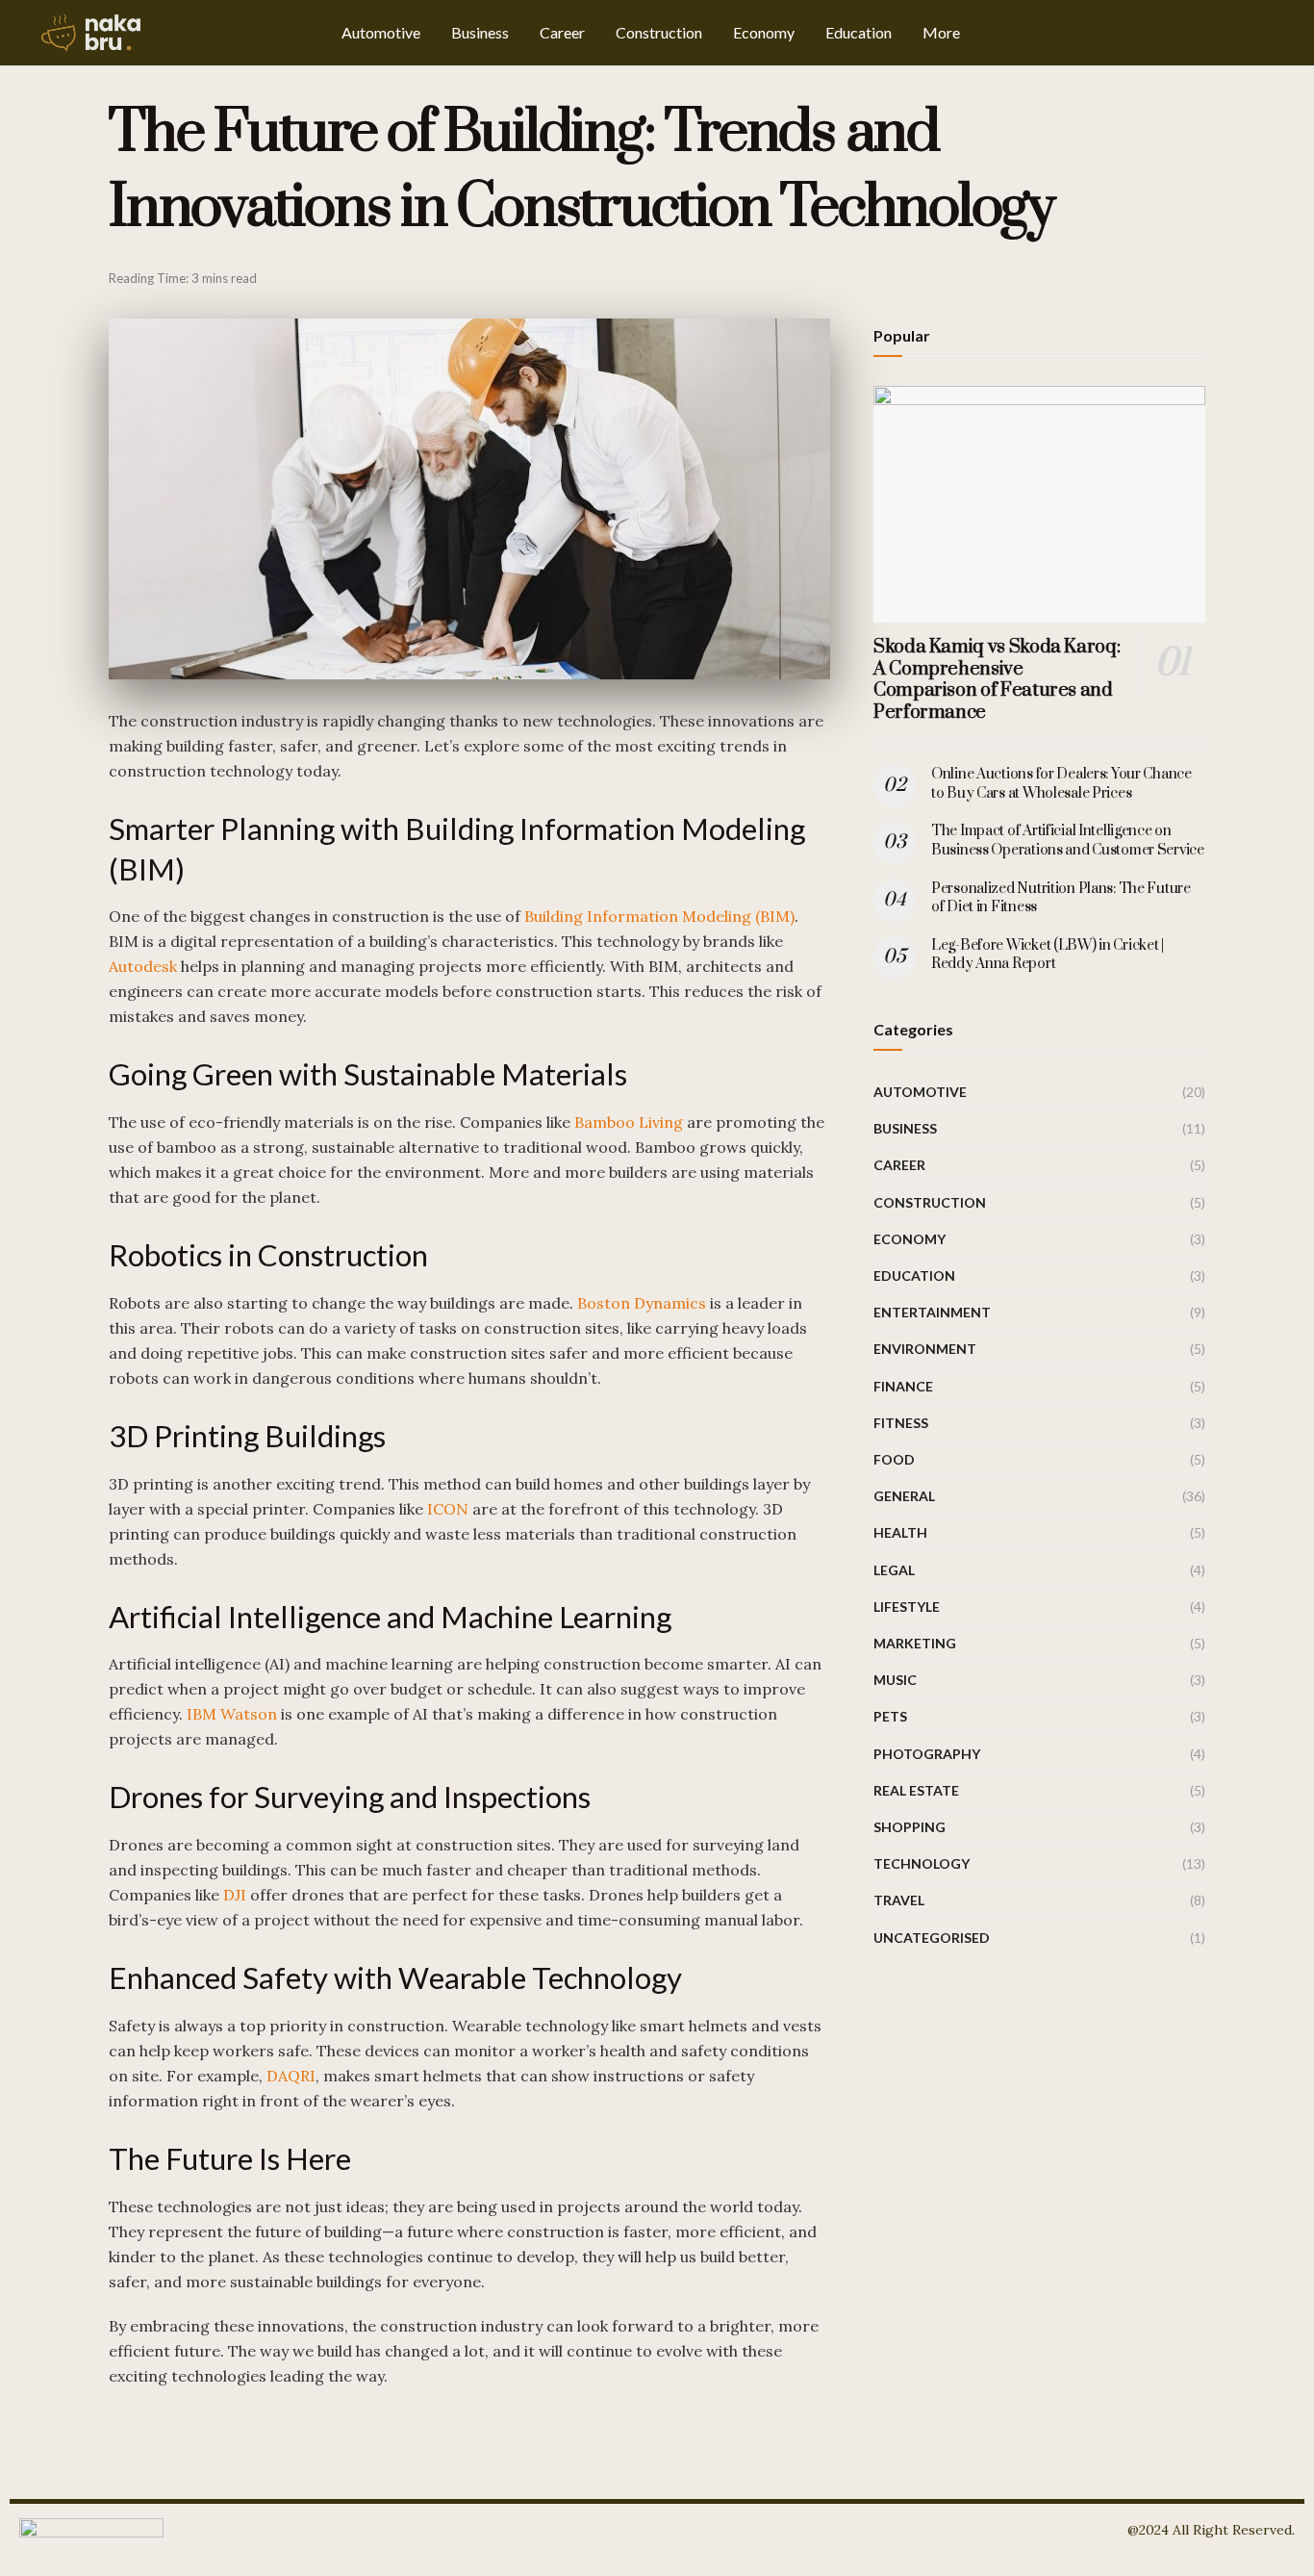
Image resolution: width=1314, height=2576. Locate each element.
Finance (903, 1386)
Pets (890, 1716)
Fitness (901, 1423)
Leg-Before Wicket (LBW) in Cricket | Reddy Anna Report (1048, 955)
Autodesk (143, 966)
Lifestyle (907, 1607)
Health (900, 1532)
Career (562, 32)
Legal (894, 1570)
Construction (659, 32)
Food (894, 1459)
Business (480, 32)
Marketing (915, 1643)
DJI (235, 1895)
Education (859, 32)
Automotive (381, 32)
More (941, 32)
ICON (448, 1509)
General (904, 1496)
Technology (922, 1863)
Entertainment (932, 1312)
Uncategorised (932, 1938)
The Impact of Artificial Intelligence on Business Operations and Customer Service (1068, 841)
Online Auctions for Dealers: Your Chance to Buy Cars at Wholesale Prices (1061, 784)
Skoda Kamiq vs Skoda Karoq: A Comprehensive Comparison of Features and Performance (997, 680)
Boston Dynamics (642, 1303)
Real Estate (916, 1790)
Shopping (910, 1827)
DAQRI (291, 2076)
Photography (927, 1754)
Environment (925, 1349)
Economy (764, 32)
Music (895, 1680)
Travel (899, 1900)
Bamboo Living (629, 1122)
